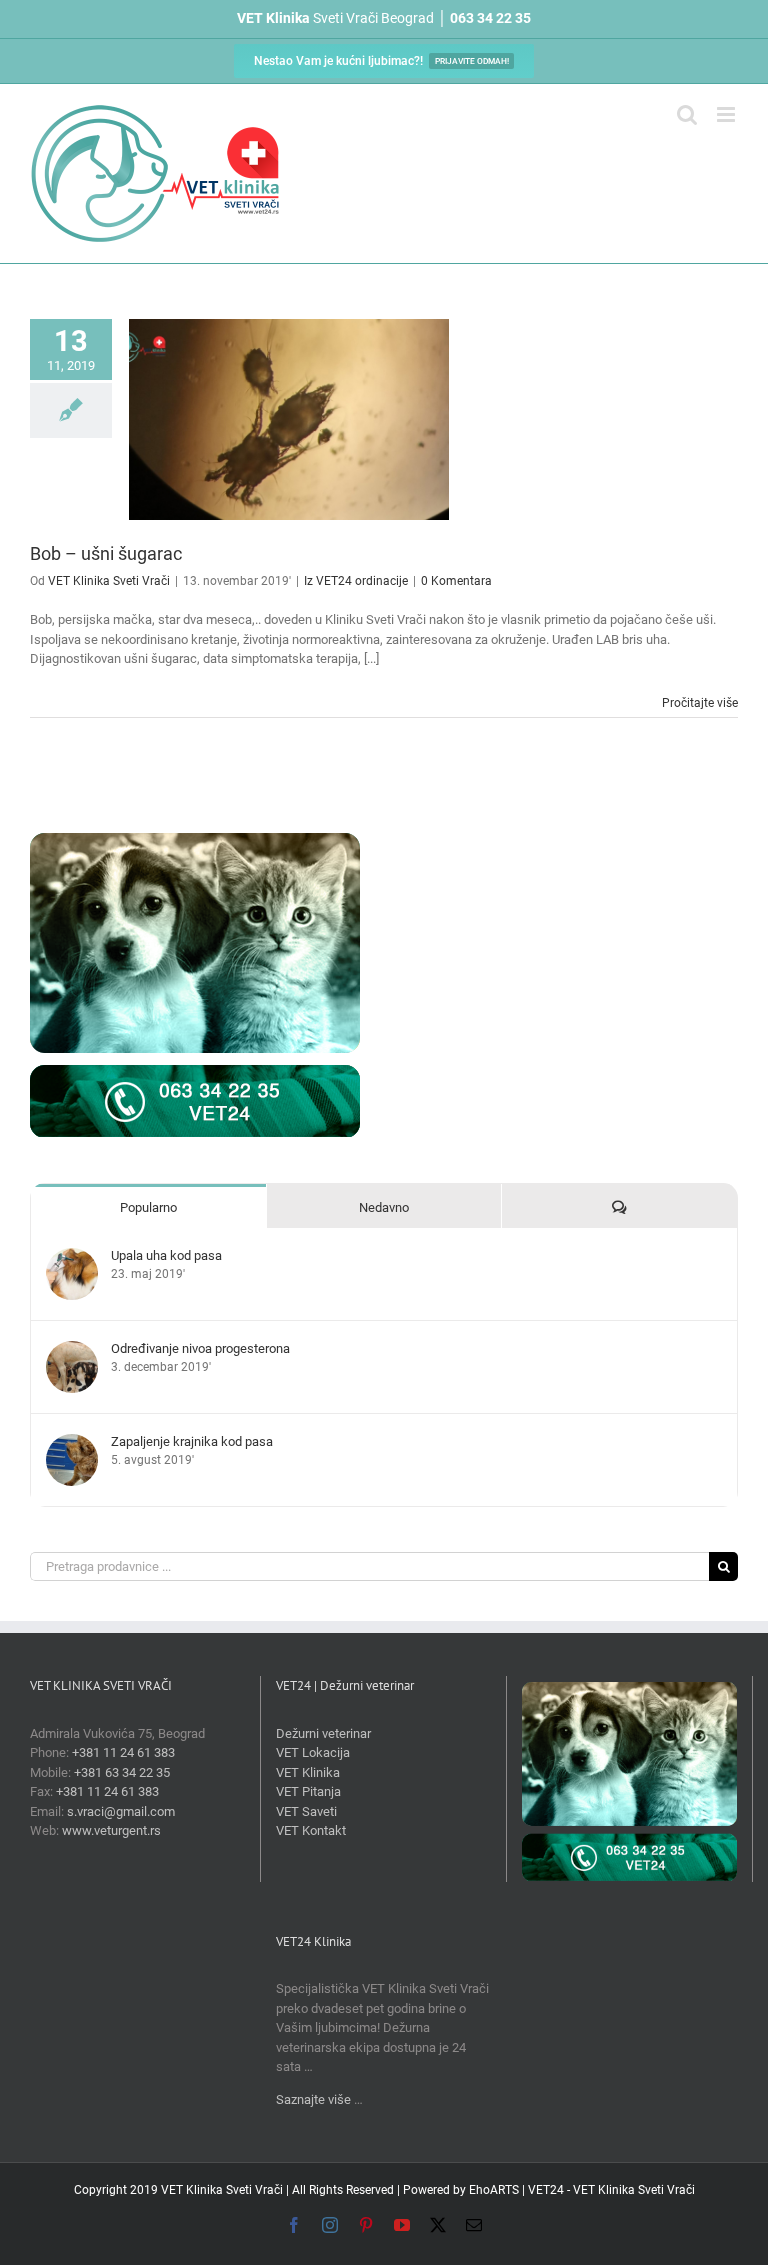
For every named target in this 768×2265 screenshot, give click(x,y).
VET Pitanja (308, 1791)
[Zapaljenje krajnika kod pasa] (72, 1443)
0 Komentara (456, 581)
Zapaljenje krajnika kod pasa (192, 1441)
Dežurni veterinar (323, 1733)
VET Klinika (308, 1772)
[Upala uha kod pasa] (72, 1257)
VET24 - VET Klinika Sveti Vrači (611, 2190)
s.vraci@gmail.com (121, 1811)
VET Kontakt (311, 1830)
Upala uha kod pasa (166, 1255)
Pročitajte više (700, 703)
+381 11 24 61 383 (123, 1752)
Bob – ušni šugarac (106, 553)
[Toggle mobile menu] (727, 114)
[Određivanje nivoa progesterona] (72, 1350)
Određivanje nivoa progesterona (200, 1348)
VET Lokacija (313, 1752)
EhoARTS (494, 2190)
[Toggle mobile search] (687, 114)
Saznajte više (313, 2099)
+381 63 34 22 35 (122, 1772)
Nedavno (384, 1207)
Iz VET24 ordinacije (356, 581)
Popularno (148, 1207)
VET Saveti (306, 1811)
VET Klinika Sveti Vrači (109, 581)
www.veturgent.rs (111, 1830)
